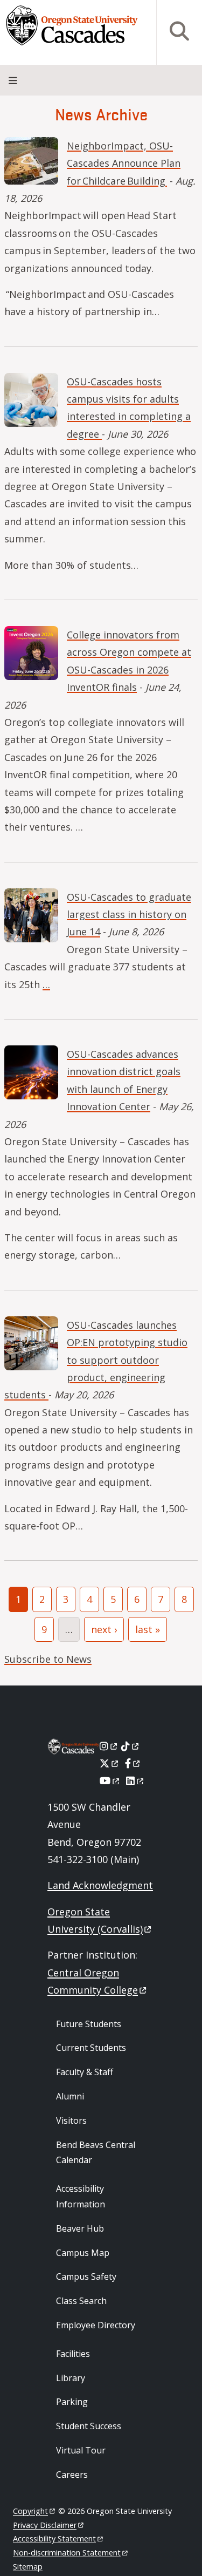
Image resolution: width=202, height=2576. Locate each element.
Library (71, 2378)
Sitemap (28, 2567)
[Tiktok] (131, 1746)
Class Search (81, 2301)
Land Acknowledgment (100, 1885)
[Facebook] (133, 1763)
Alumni (70, 2096)
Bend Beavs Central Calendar (96, 2153)
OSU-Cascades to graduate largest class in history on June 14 (129, 915)
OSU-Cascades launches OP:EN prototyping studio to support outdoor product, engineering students (96, 1360)
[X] (110, 1763)
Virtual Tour (81, 2450)
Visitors (71, 2120)
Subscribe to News (48, 1659)
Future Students (89, 2024)
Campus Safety (86, 2276)
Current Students (91, 2048)
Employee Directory (96, 2325)
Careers (72, 2475)
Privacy (45, 2525)
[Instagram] (109, 1746)
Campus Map (83, 2253)
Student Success (89, 2426)
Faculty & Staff (85, 2072)
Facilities (73, 2354)
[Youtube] (110, 1780)
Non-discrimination (67, 2553)
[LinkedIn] (135, 1780)
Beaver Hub (80, 2228)
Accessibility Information (81, 2196)
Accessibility (54, 2538)
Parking (72, 2402)
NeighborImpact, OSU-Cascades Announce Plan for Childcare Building (124, 163)
